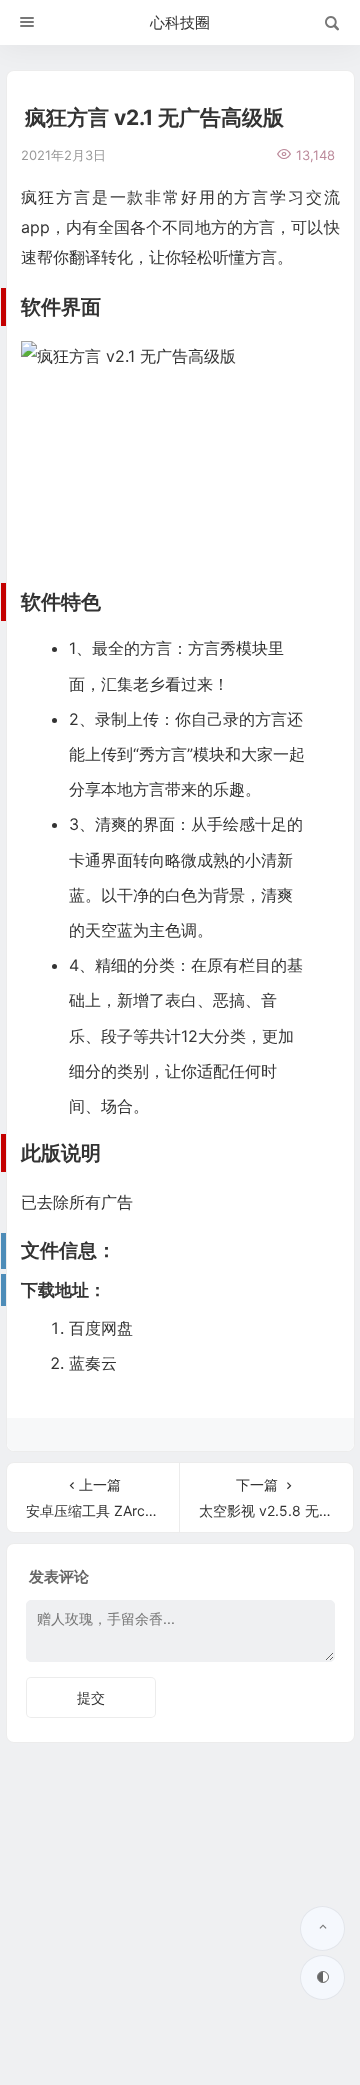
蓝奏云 (93, 1363)
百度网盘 (101, 1328)
